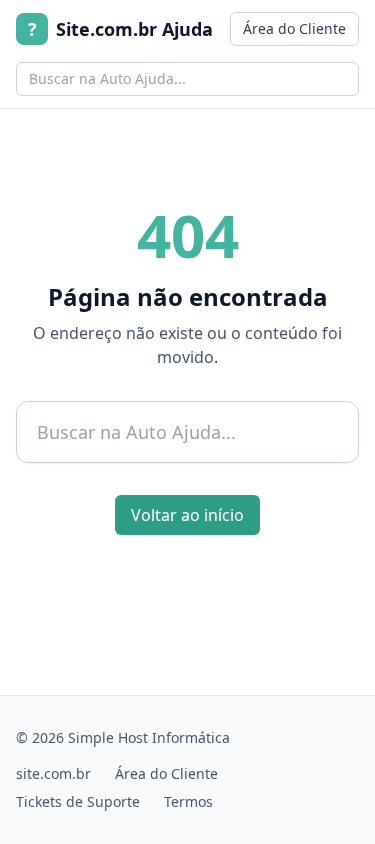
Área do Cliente (294, 28)
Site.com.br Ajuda (120, 29)
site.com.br (53, 773)
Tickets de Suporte (78, 801)
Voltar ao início (187, 515)
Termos (188, 801)
